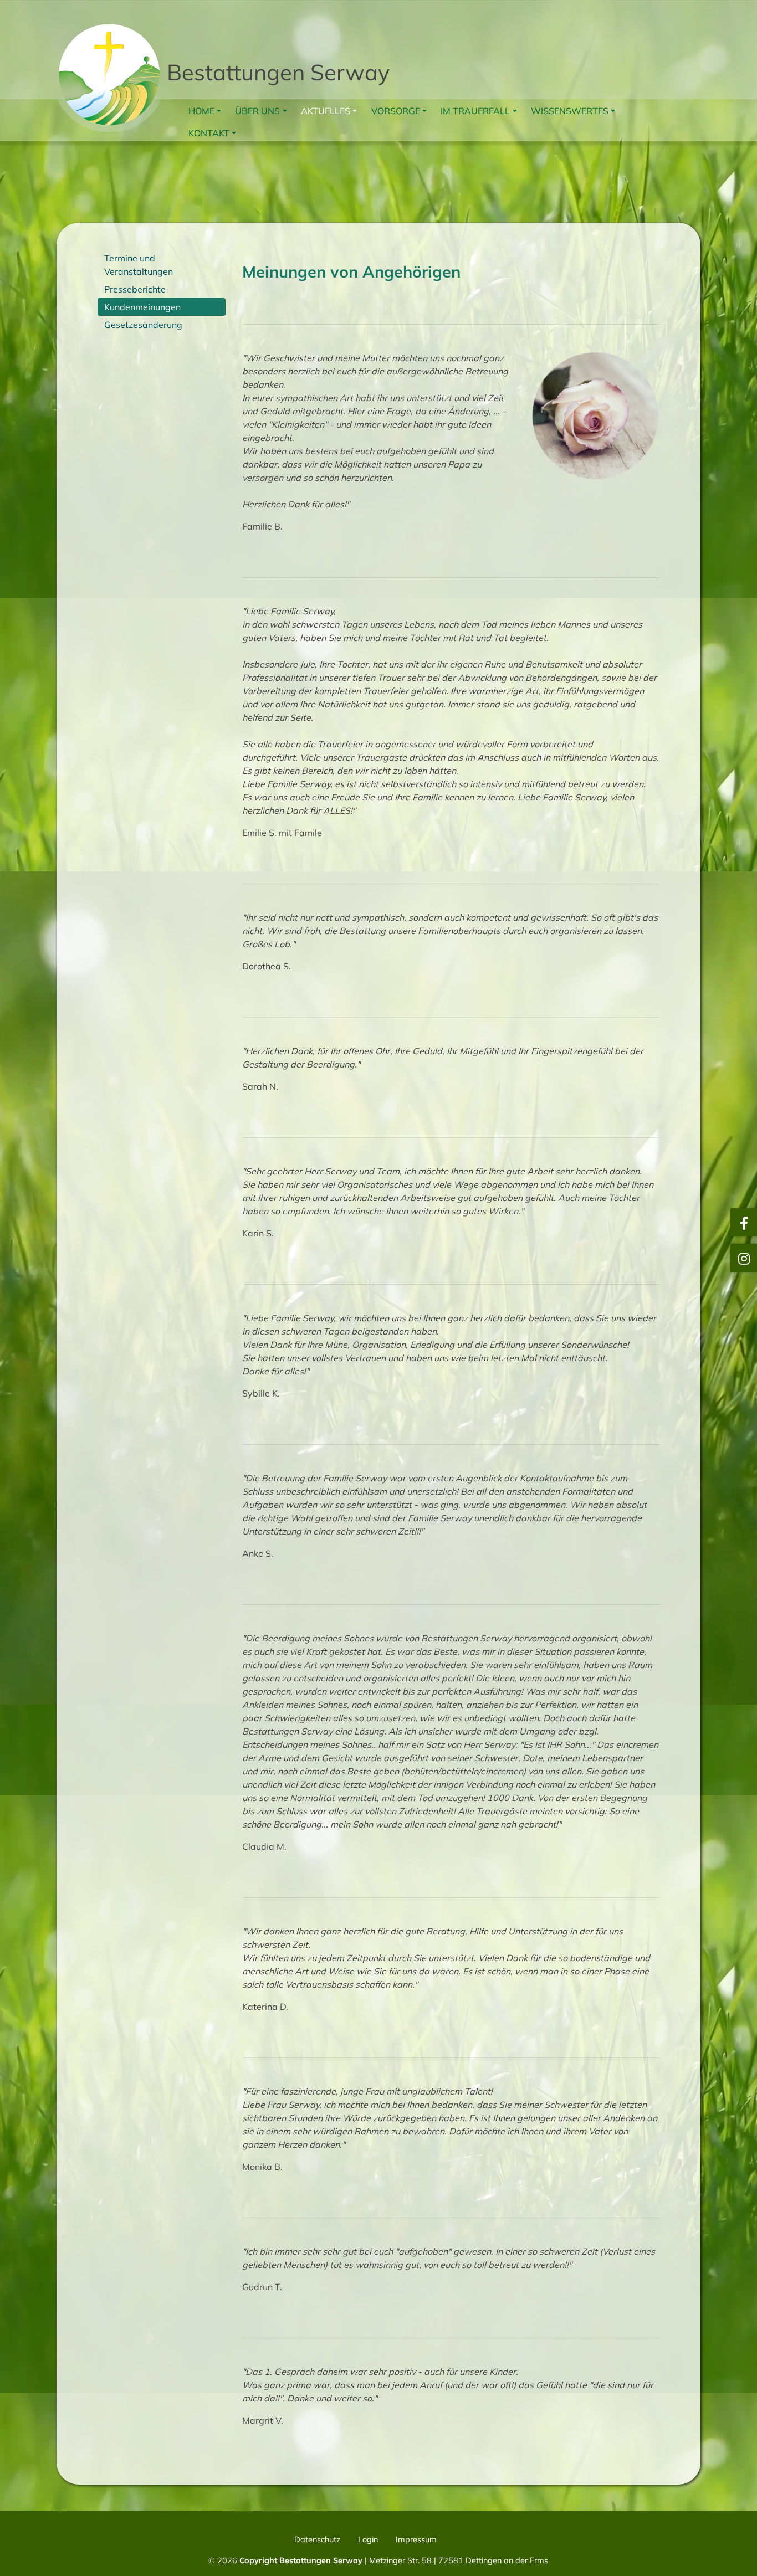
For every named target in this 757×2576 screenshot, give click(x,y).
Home (201, 111)
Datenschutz (317, 2539)
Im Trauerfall (475, 111)
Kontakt (209, 133)
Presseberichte (135, 289)
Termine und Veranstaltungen (139, 265)
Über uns (257, 111)
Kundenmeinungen (142, 307)
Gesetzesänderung (143, 325)
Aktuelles (326, 111)
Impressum (416, 2539)
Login (368, 2539)
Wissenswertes (570, 111)
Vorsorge (396, 111)
